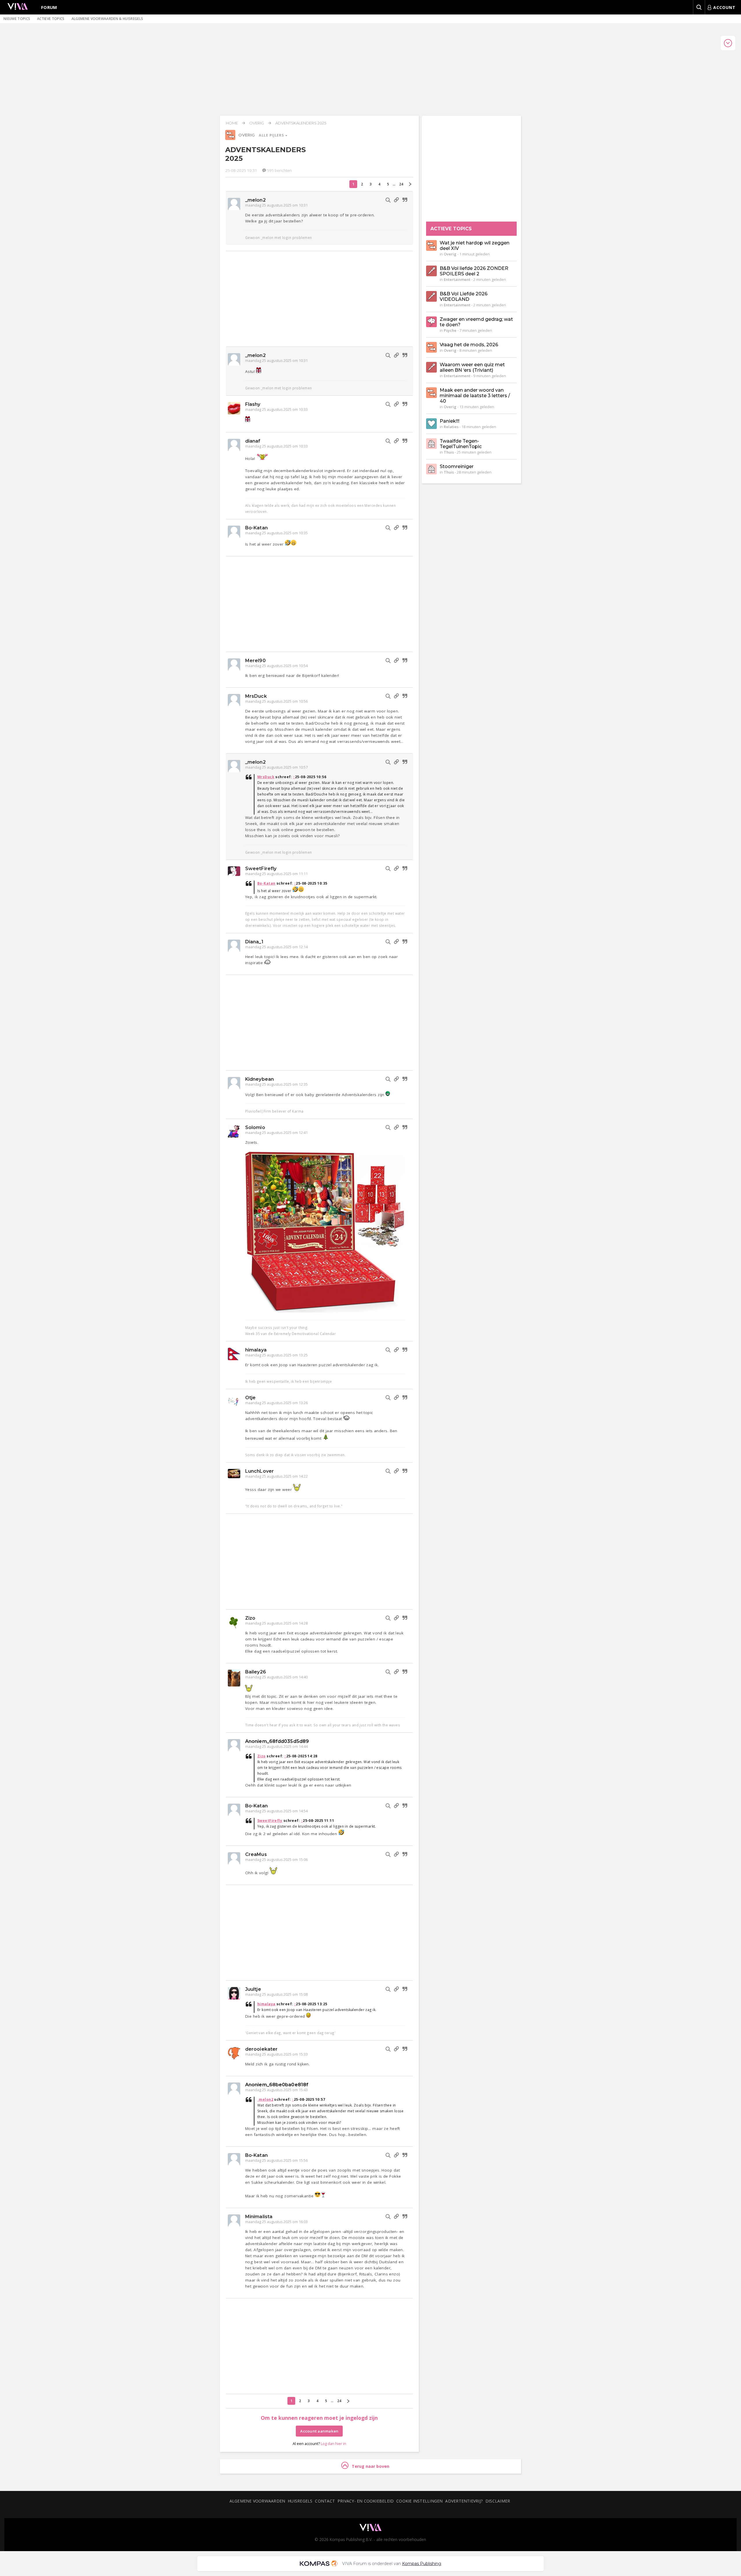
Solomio (255, 1127)
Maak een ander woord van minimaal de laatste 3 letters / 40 (475, 396)
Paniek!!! (450, 421)
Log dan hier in (333, 2444)
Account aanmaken (319, 2431)
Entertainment (457, 279)
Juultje (253, 1989)
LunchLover (259, 1471)
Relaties (451, 427)
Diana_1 (254, 942)
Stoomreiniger (457, 466)
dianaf (253, 441)
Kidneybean (259, 1079)
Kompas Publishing (422, 2564)
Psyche (450, 330)
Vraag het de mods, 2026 (469, 345)
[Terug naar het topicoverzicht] (230, 139)
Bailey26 (256, 1672)
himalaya (256, 1350)
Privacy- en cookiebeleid (366, 2501)
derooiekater (261, 2049)
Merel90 (255, 661)
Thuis (449, 452)
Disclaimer (498, 2501)
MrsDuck (256, 696)
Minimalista (259, 2217)
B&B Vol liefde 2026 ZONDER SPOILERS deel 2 (474, 271)
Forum (49, 7)
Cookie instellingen (419, 2501)
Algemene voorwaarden (257, 2501)
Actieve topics (51, 19)
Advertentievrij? (464, 2501)
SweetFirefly (261, 869)
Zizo (250, 1618)
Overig (257, 123)
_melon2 (255, 200)
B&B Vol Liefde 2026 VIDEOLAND (464, 297)
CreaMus (256, 1854)
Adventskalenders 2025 (301, 123)
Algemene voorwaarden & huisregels (107, 19)
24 (401, 184)
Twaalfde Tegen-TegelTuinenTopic (461, 444)
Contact (325, 2501)
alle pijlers (272, 135)
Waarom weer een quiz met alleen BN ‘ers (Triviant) (472, 367)
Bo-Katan (256, 528)
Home (232, 123)
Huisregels (300, 2501)
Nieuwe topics (17, 19)
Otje (250, 1398)
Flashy (253, 404)
